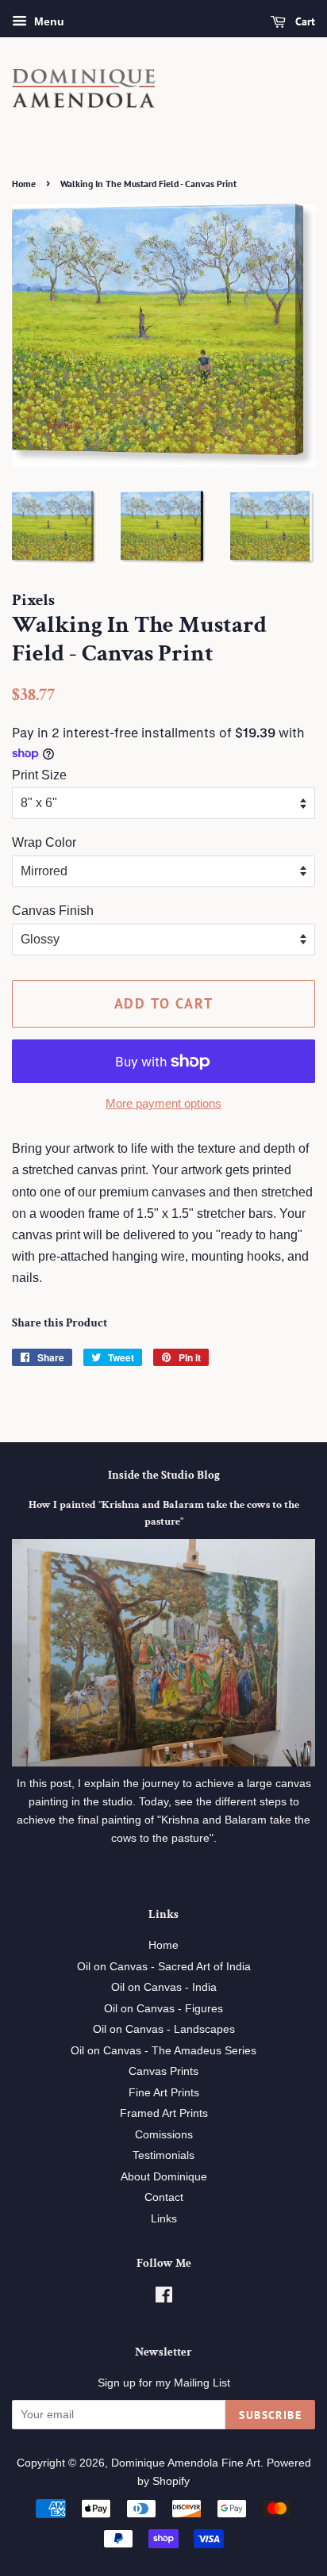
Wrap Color (44, 842)
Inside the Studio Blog (164, 1475)
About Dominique (164, 2177)
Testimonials (163, 2155)
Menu (48, 21)
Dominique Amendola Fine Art (186, 2463)
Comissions (164, 2135)
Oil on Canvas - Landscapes (164, 2029)
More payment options (163, 1103)
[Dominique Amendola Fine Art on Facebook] (164, 2298)
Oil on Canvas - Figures (163, 2009)
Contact (164, 2197)
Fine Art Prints (164, 2093)
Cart (304, 21)
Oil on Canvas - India (164, 1987)
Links (164, 2219)
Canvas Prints (163, 2071)
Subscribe (270, 2415)
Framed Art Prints (164, 2113)
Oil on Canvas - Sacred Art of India (164, 1967)
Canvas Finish (53, 911)
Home (24, 184)
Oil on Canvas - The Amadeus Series (163, 2051)
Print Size (39, 775)
